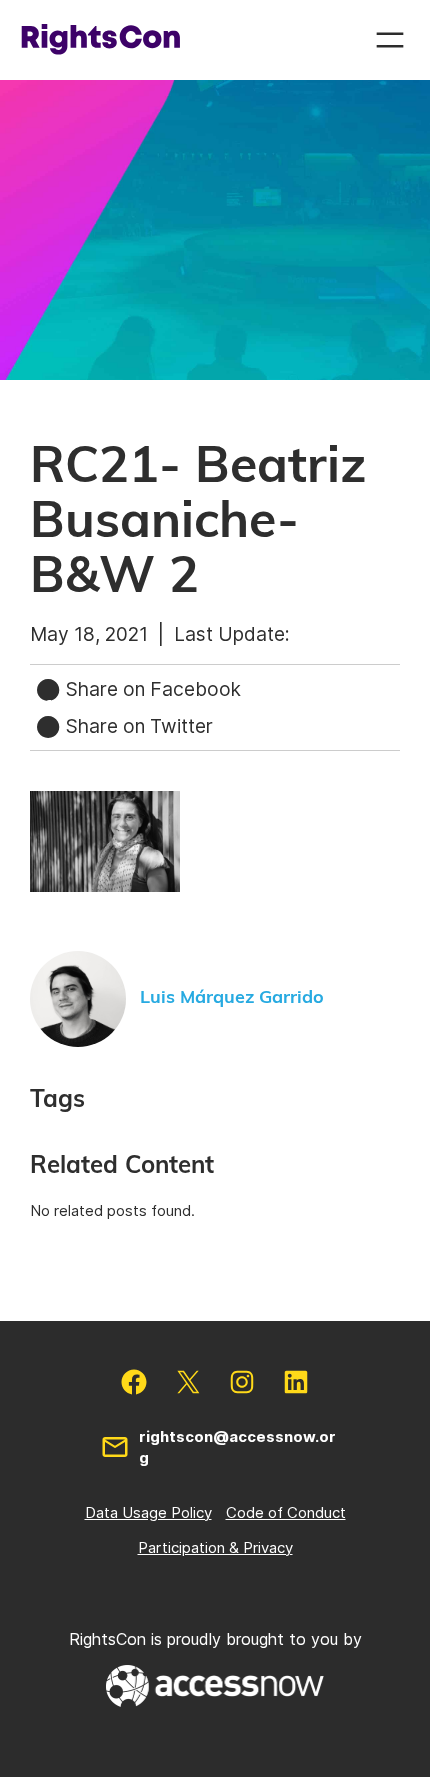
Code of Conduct (286, 1512)
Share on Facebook (151, 689)
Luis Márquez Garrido (232, 998)
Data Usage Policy (148, 1512)
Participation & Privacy (215, 1547)
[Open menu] (390, 40)
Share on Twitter (137, 726)
